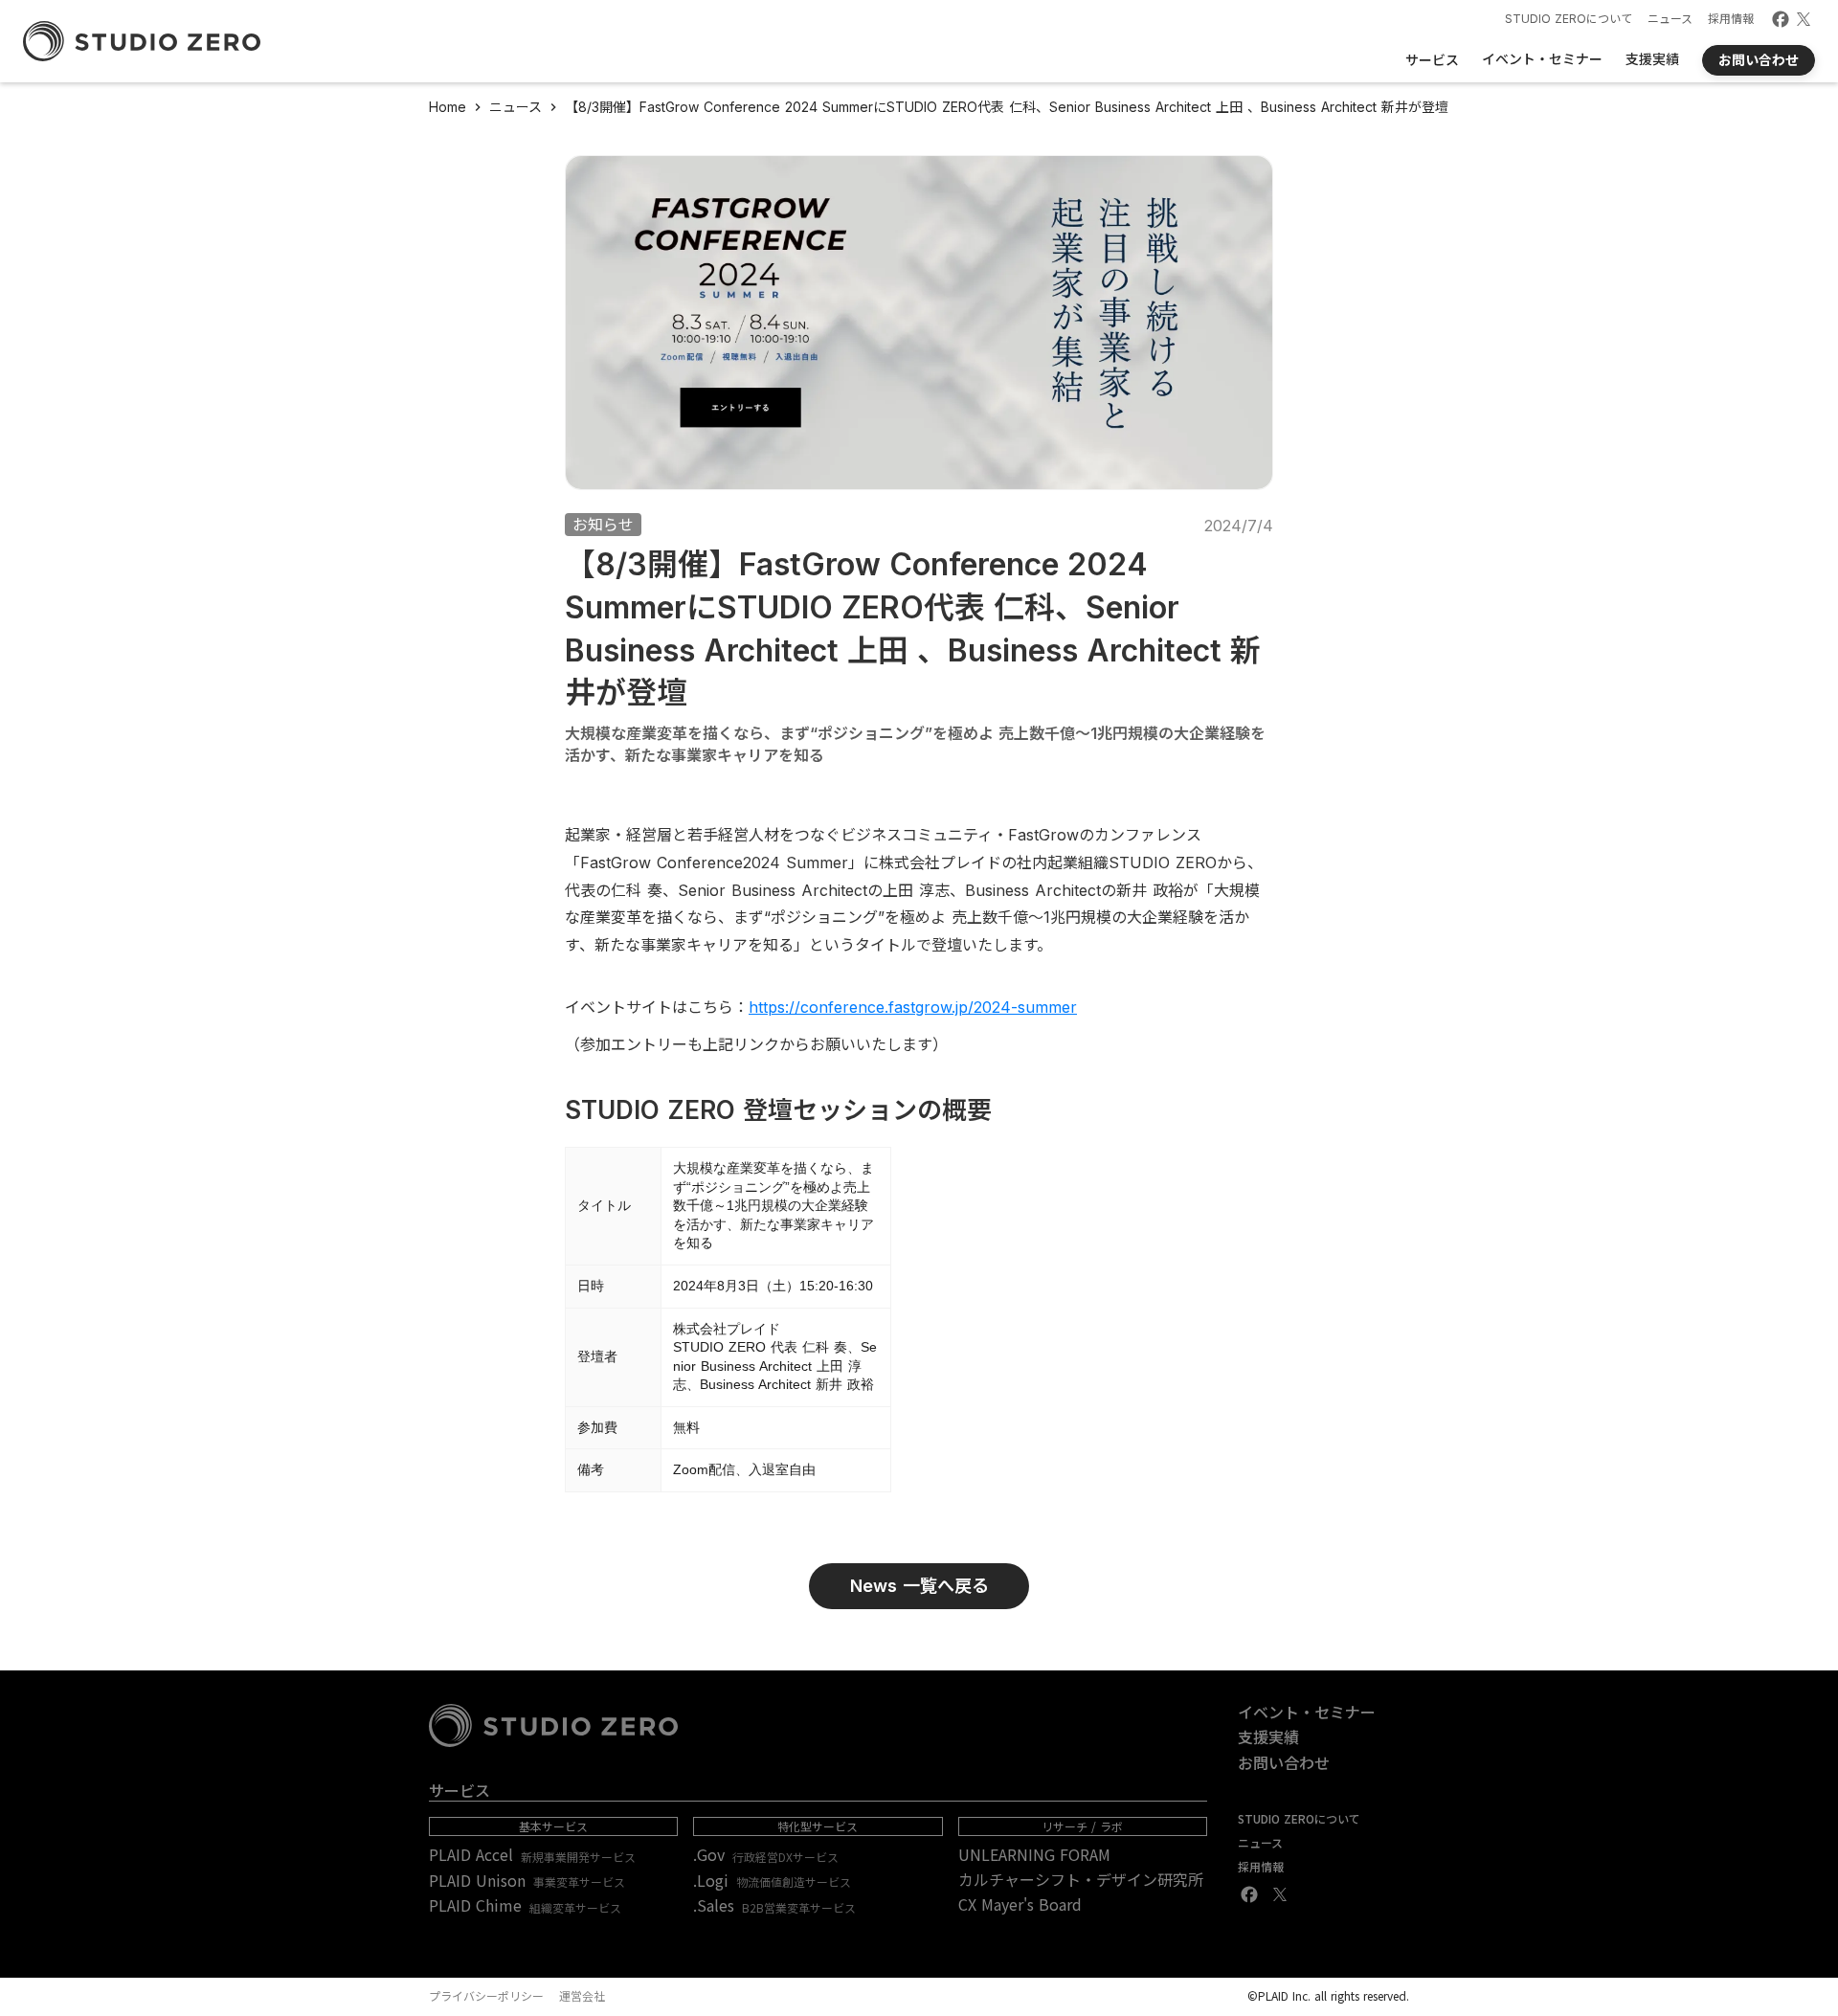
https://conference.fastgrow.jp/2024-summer (913, 1007)
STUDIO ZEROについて (1569, 19)
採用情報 (1731, 19)
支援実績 (1268, 1736)
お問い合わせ (1284, 1762)
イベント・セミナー (1307, 1712)
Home (448, 107)
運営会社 (582, 1996)
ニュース (1670, 19)
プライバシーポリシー (486, 1996)
